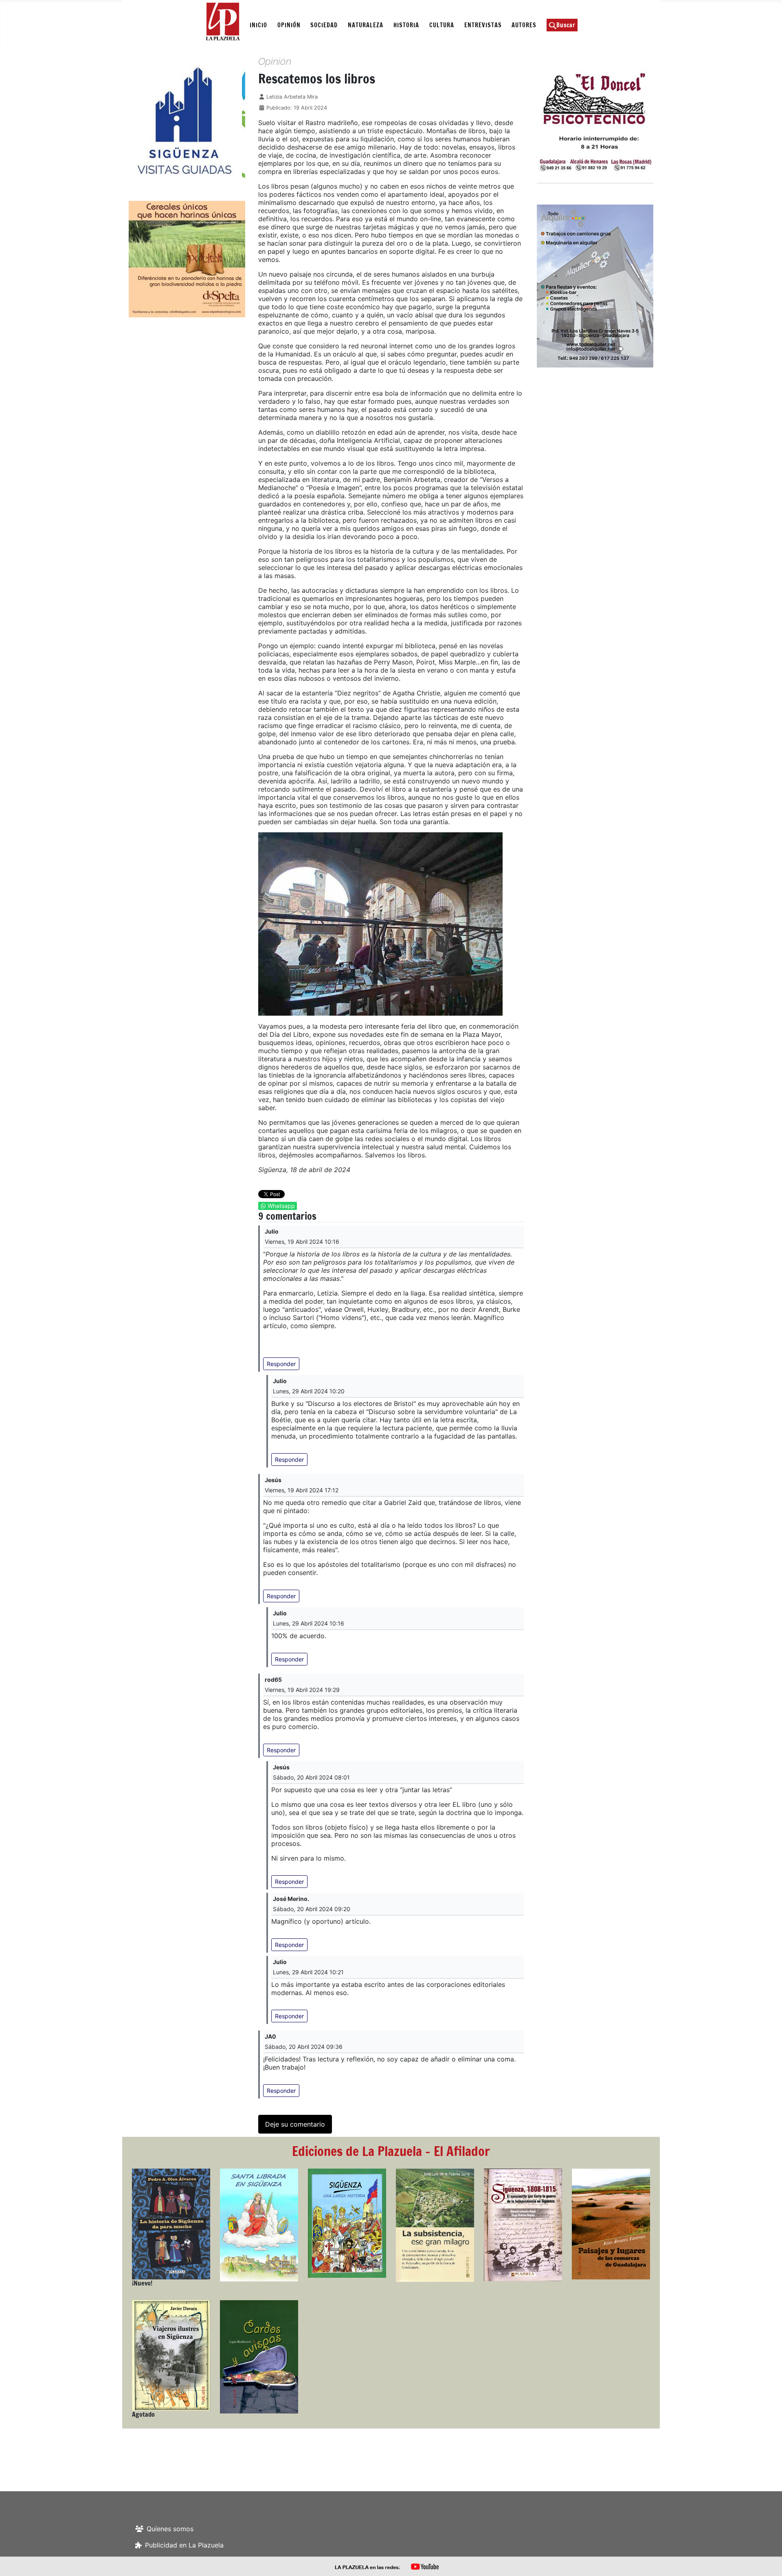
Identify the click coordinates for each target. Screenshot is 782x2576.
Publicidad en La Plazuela (184, 2545)
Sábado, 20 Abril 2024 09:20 (312, 1909)
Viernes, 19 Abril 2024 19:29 (302, 1690)
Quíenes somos (170, 2529)
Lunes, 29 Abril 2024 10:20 (309, 1391)
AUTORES (524, 25)
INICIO (258, 25)
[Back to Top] (768, 2561)
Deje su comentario (295, 2124)
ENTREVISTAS (483, 25)
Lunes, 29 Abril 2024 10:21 (308, 1972)
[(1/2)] (212, 121)
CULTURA (442, 25)
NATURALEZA (366, 25)
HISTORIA (406, 25)
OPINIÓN (289, 25)
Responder (281, 1364)
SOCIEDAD (324, 25)
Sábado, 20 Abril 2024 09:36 (304, 2047)
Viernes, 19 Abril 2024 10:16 (302, 1242)
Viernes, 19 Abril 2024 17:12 (302, 1490)
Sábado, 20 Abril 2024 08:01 (311, 1777)
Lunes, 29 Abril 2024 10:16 (309, 1623)
